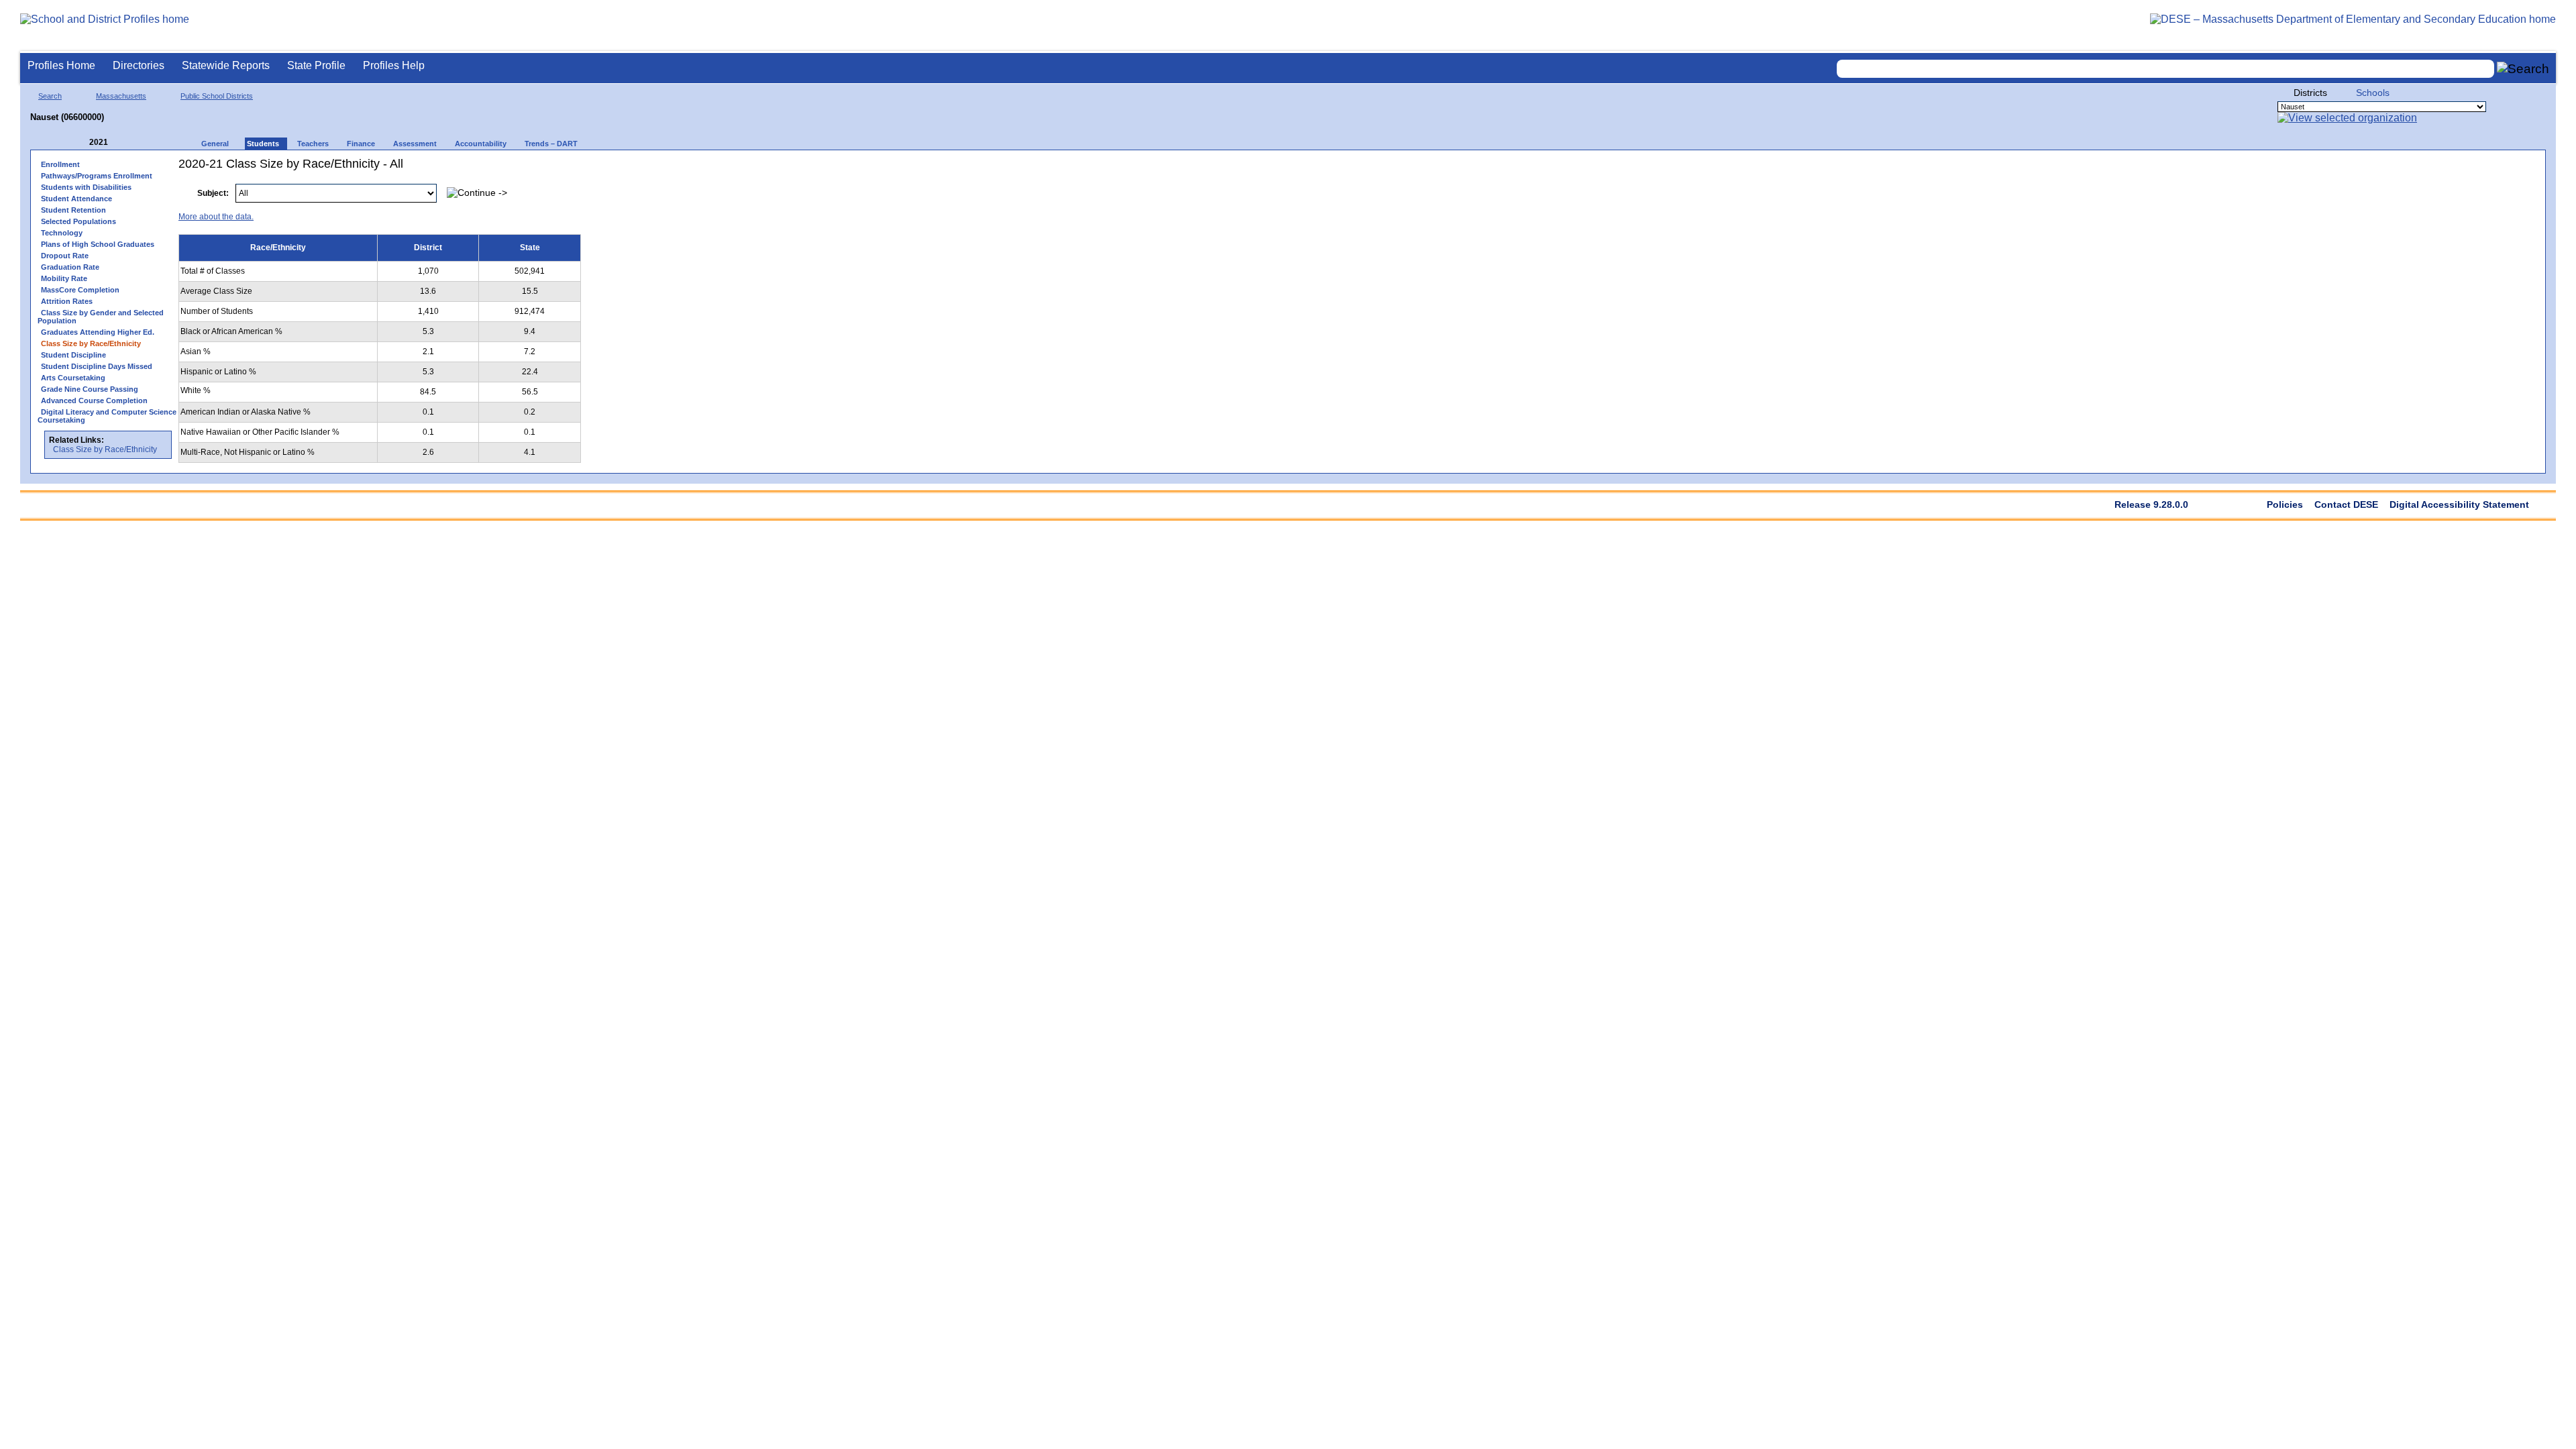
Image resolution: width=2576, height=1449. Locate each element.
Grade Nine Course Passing (90, 389)
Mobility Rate (64, 278)
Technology (62, 233)
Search (50, 96)
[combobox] (2165, 69)
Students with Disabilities (86, 187)
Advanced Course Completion (94, 400)
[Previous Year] (80, 143)
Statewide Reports (226, 65)
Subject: (213, 193)
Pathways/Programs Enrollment (97, 176)
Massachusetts (121, 96)
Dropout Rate (65, 256)
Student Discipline (73, 355)
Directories (139, 65)
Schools (2373, 93)
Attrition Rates (67, 301)
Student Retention (73, 210)
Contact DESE (2346, 504)
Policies (2285, 504)
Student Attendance (76, 199)
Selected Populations (78, 221)
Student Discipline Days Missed (97, 366)
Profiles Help (394, 65)
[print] (2454, 186)
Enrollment (60, 164)
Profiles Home (61, 65)
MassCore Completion (80, 290)
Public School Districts (217, 96)
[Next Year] (126, 143)
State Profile (316, 65)
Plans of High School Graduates (98, 244)
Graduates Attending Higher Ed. (98, 332)
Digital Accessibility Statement (2459, 504)
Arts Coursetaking (73, 378)
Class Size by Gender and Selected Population (101, 317)
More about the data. (216, 217)
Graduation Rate (70, 267)
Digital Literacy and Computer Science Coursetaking (107, 416)
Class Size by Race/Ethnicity (105, 449)
